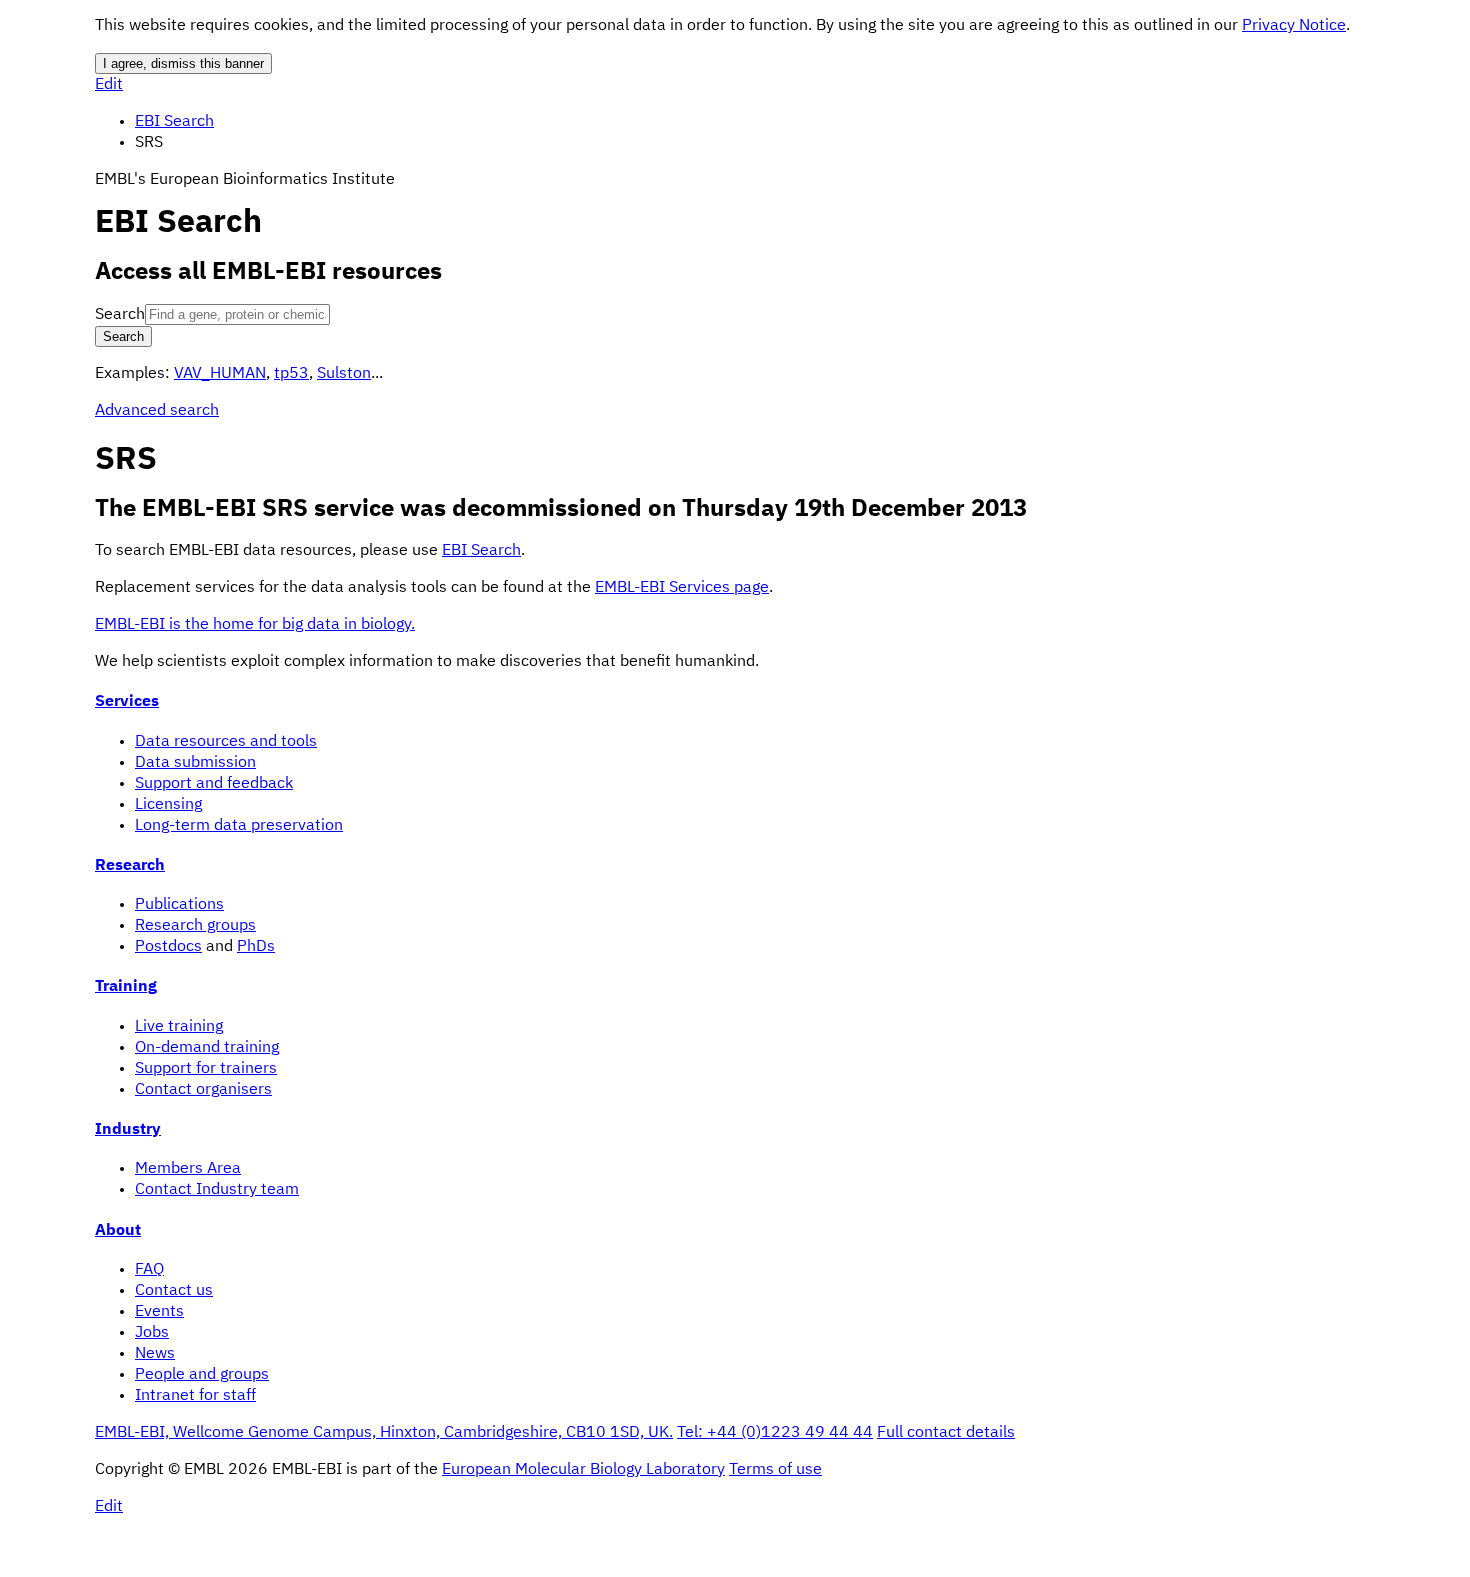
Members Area (188, 1169)
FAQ (149, 1270)
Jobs (152, 1333)
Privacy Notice (1294, 26)
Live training (179, 1027)
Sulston (344, 374)
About (118, 1231)
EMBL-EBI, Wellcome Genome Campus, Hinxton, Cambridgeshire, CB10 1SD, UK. (384, 1433)
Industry (128, 1130)
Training (126, 987)
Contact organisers (203, 1090)
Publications (179, 905)
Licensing (168, 805)
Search (120, 315)
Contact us (174, 1291)
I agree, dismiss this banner (183, 63)
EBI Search (174, 122)
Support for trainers (206, 1069)
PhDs (256, 947)
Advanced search (157, 411)
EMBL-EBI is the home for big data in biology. (255, 625)
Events (159, 1312)
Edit (109, 85)
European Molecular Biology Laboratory (583, 1470)
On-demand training (207, 1048)
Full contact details (946, 1433)
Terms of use (775, 1470)
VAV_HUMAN (220, 374)
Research (130, 866)
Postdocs (168, 947)
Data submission (195, 763)
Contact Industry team (217, 1190)
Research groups (195, 926)
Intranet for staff (195, 1396)
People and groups (202, 1375)
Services (127, 702)
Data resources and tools (226, 742)
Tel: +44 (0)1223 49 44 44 (775, 1433)
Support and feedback (214, 784)
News (155, 1354)
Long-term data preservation (239, 826)
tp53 (291, 374)
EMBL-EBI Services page (682, 588)
